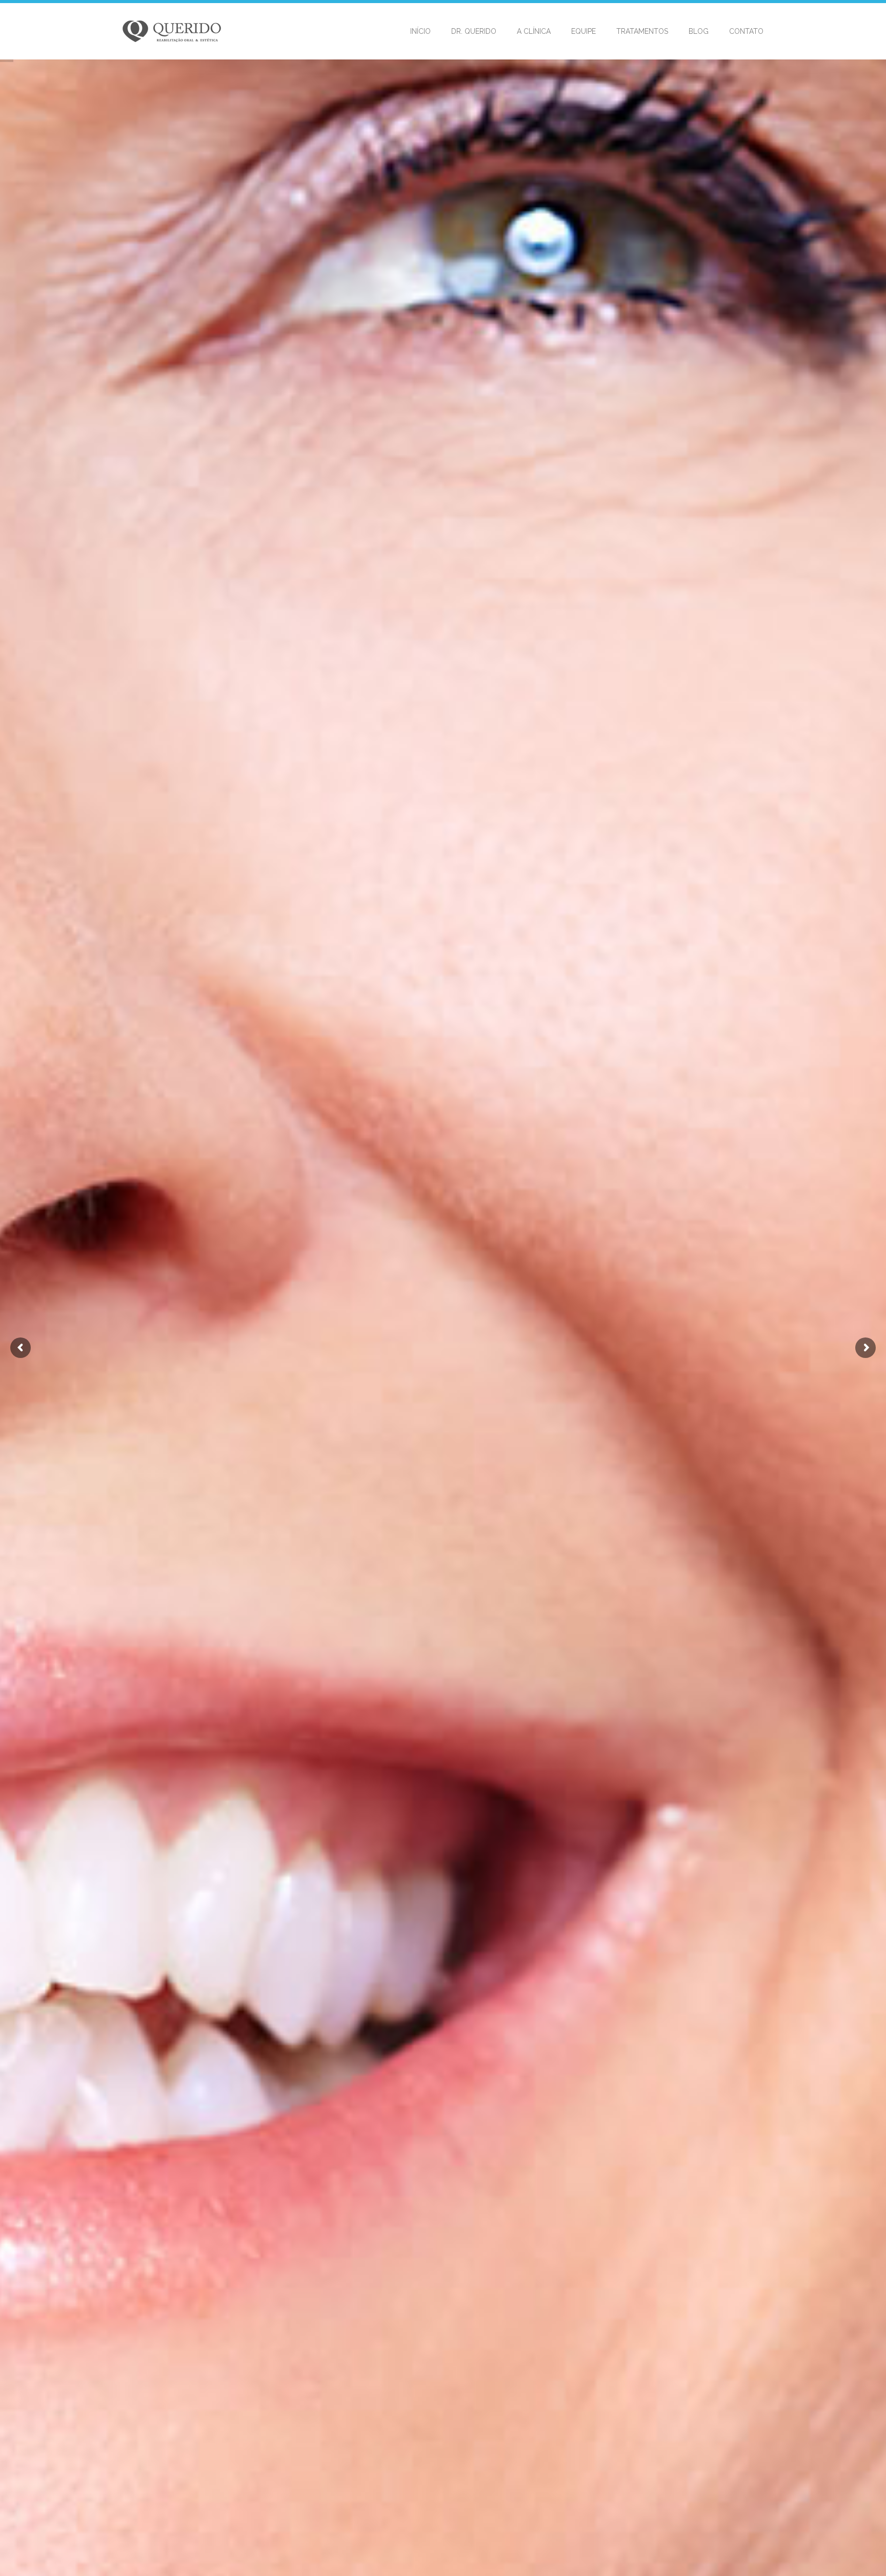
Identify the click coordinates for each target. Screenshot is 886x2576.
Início (420, 31)
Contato (746, 31)
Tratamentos (642, 31)
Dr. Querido (474, 31)
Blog (699, 31)
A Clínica (534, 31)
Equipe (583, 31)
